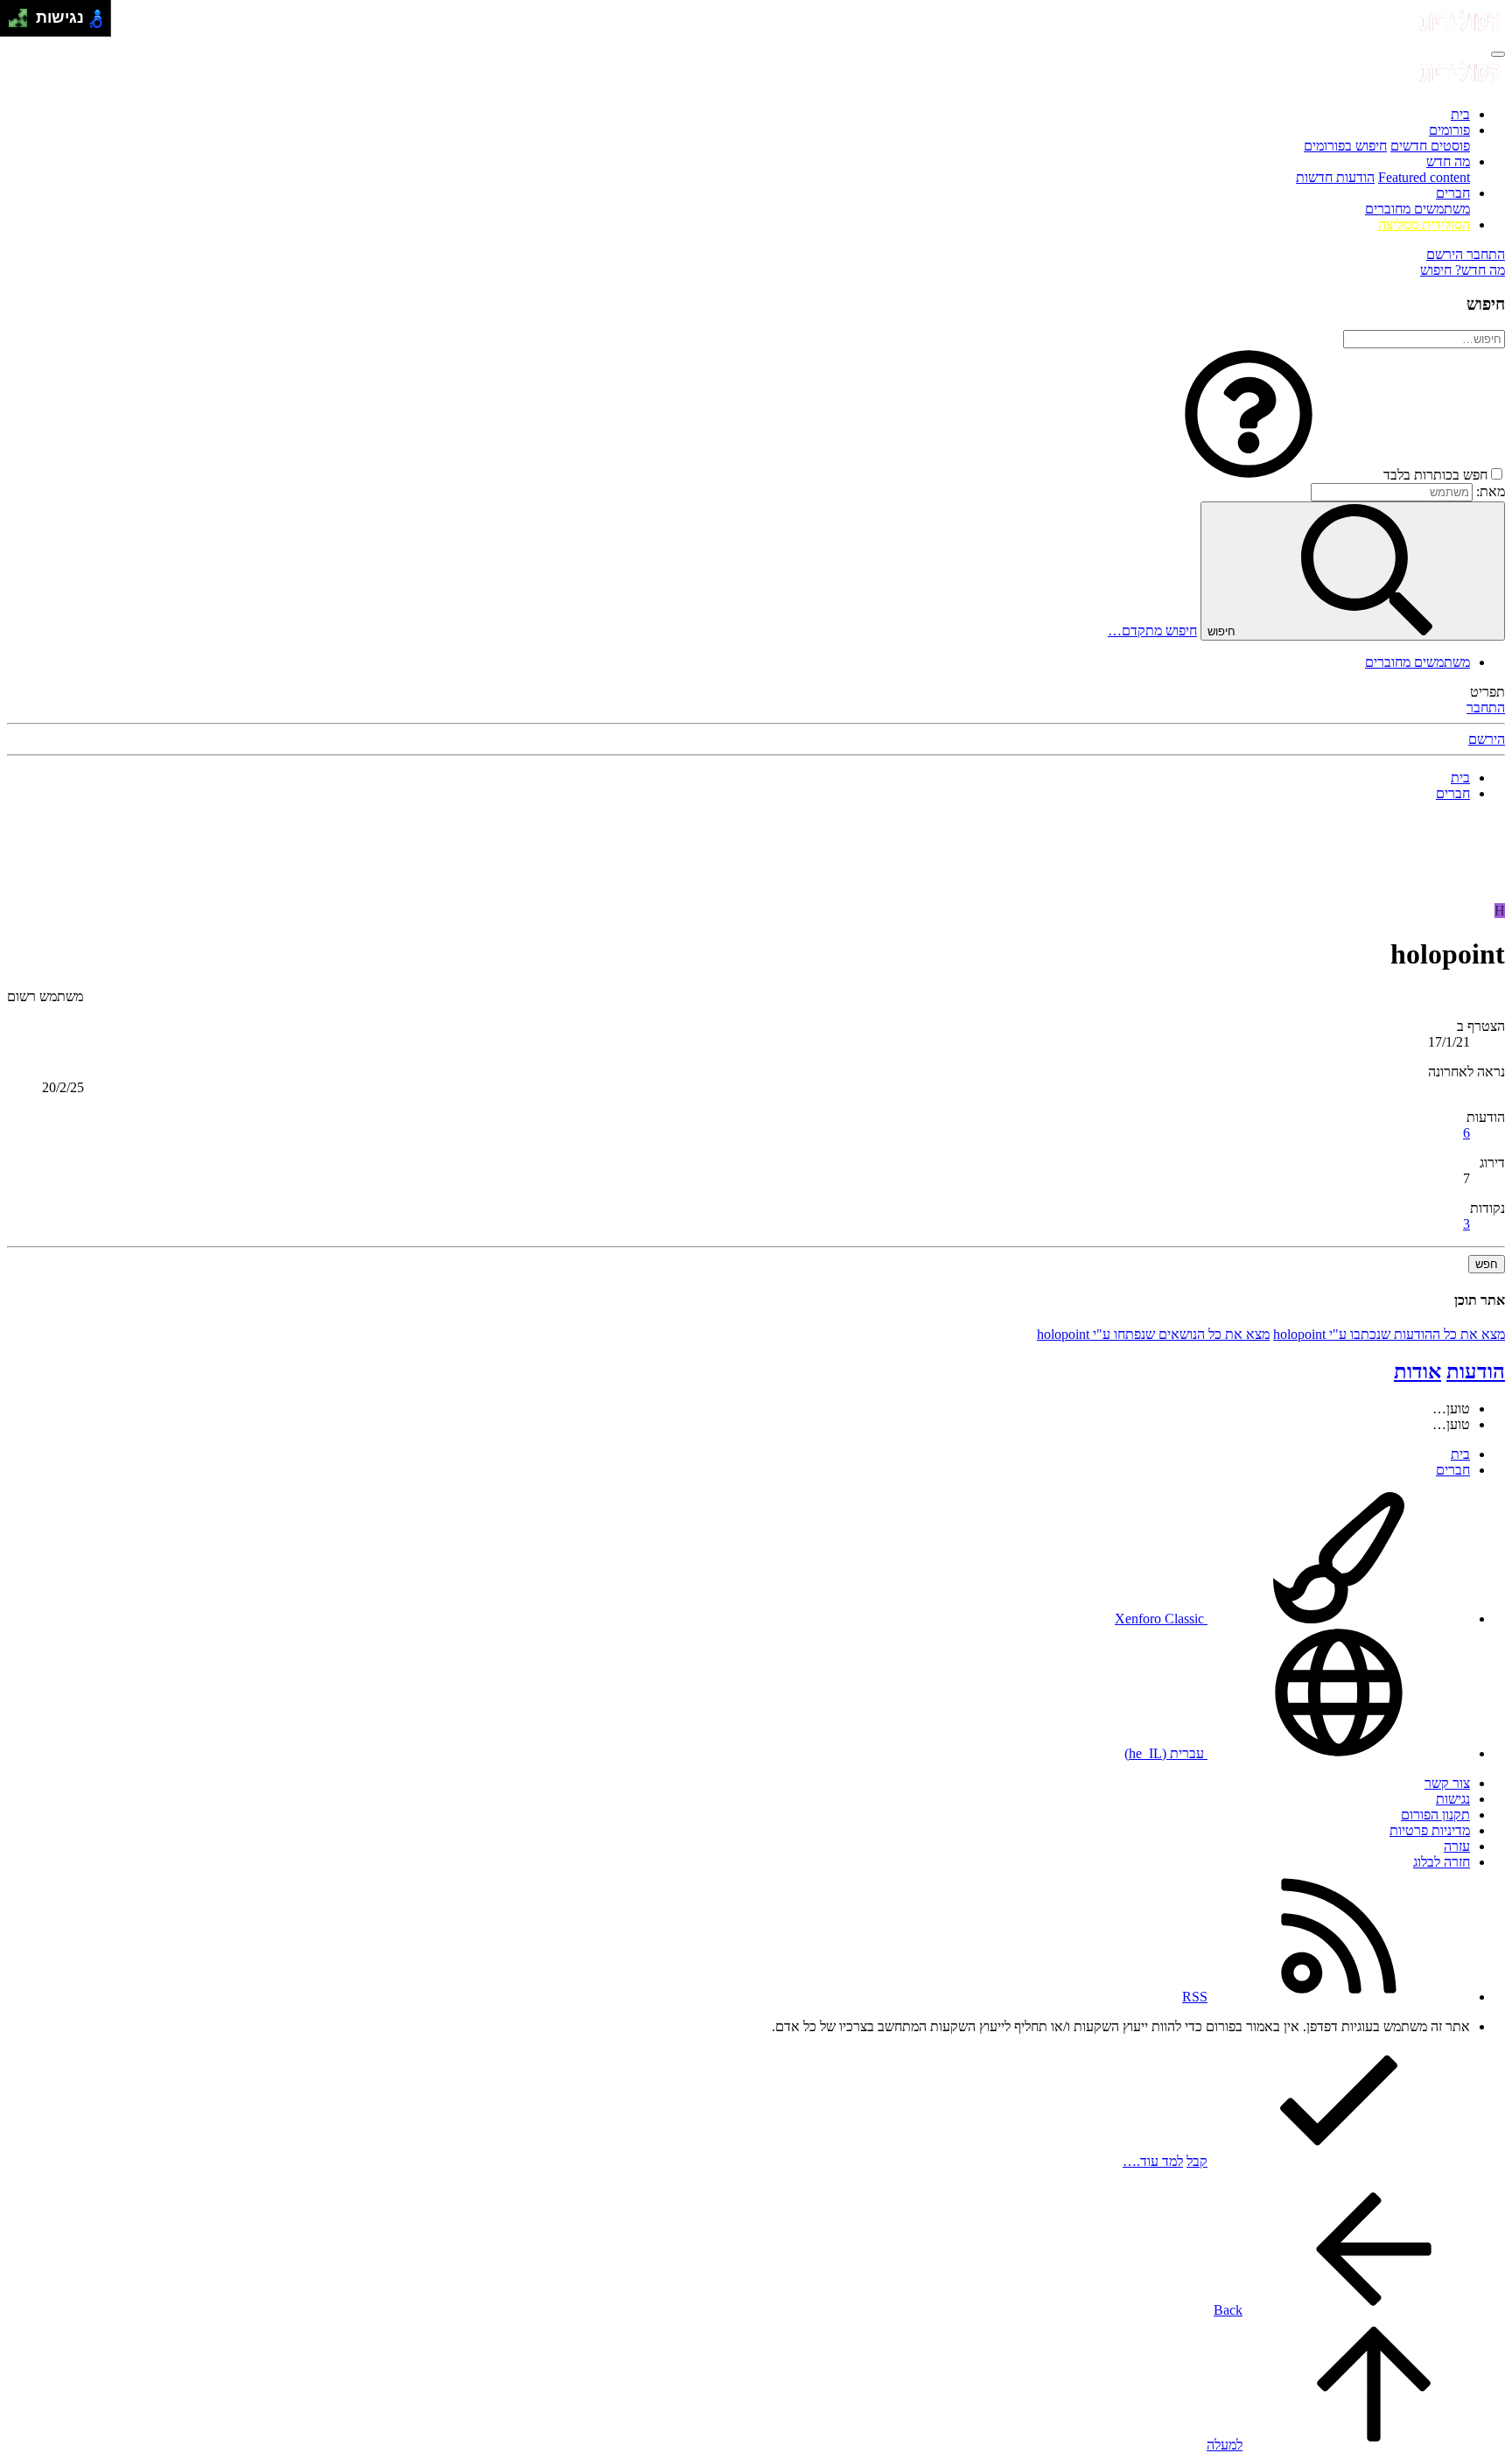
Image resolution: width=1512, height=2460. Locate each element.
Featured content (1424, 177)
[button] (1249, 475)
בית (1460, 114)
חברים (1453, 193)
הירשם (1487, 739)
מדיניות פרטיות (1430, 1830)
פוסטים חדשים (1430, 146)
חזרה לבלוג (1442, 1862)
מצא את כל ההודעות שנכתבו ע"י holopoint (1389, 1334)
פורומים (1449, 130)
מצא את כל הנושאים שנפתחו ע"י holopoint (1153, 1334)
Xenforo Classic (1161, 1619)
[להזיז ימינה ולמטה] (23, 23)
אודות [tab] (1417, 1371)
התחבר (1486, 708)
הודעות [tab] (1476, 1371)
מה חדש (1448, 161)
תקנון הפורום (1435, 1815)
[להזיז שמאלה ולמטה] (14, 23)
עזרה (1457, 1846)
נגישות (1453, 1799)
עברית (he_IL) (1166, 1753)
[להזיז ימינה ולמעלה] (23, 14)
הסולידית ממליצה (1424, 224)
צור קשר (1447, 1783)
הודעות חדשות (1335, 177)
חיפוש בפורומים (1345, 146)
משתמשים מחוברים (1417, 209)
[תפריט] (1498, 54)
